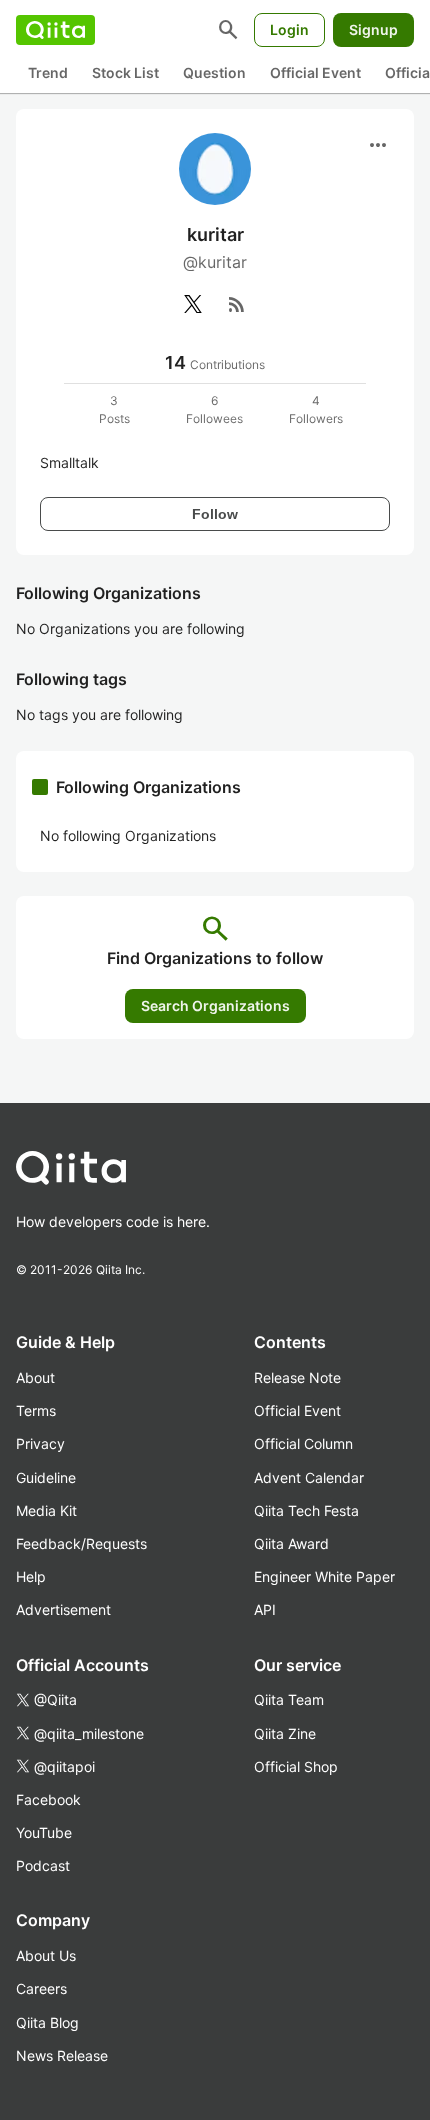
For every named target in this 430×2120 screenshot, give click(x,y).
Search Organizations (215, 1005)
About (35, 1377)
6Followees (214, 409)
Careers (41, 1988)
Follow (215, 514)
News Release (62, 2055)
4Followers (316, 409)
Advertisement (63, 1609)
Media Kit (46, 1510)
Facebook (48, 1799)
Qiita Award (291, 1543)
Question (214, 72)
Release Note (297, 1377)
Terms (36, 1410)
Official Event (315, 72)
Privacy (40, 1443)
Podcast (43, 1865)
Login (289, 29)
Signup (373, 29)
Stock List (125, 72)
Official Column (303, 1443)
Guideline (46, 1477)
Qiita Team (289, 1699)
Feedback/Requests (81, 1543)
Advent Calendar (309, 1477)
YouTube (44, 1832)
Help (31, 1576)
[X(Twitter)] (193, 304)
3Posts (114, 409)
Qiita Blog (47, 2022)
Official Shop (296, 1766)
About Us (46, 1955)
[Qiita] (55, 30)
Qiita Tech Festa (306, 1510)
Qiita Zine (285, 1733)
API (265, 1609)
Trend (48, 72)
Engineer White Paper (324, 1576)
